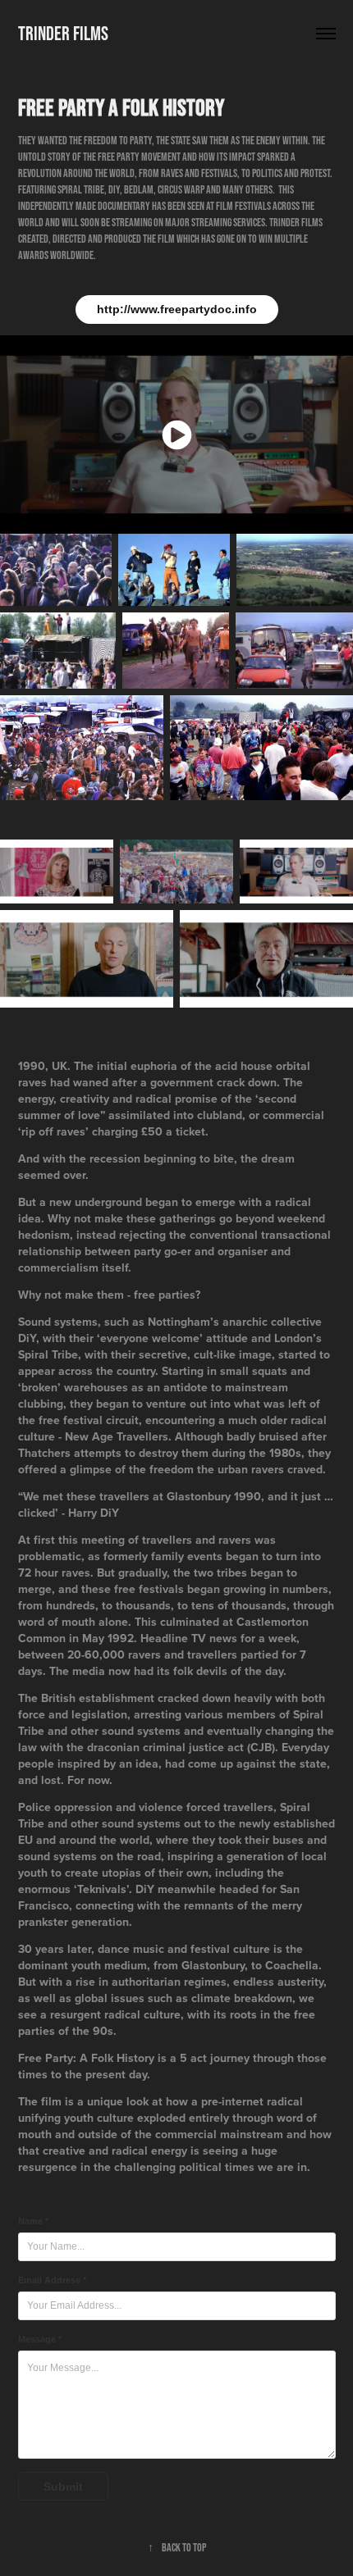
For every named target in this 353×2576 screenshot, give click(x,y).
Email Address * (52, 2280)
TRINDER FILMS (63, 33)
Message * (40, 2339)
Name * (33, 2221)
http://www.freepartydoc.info (177, 309)
